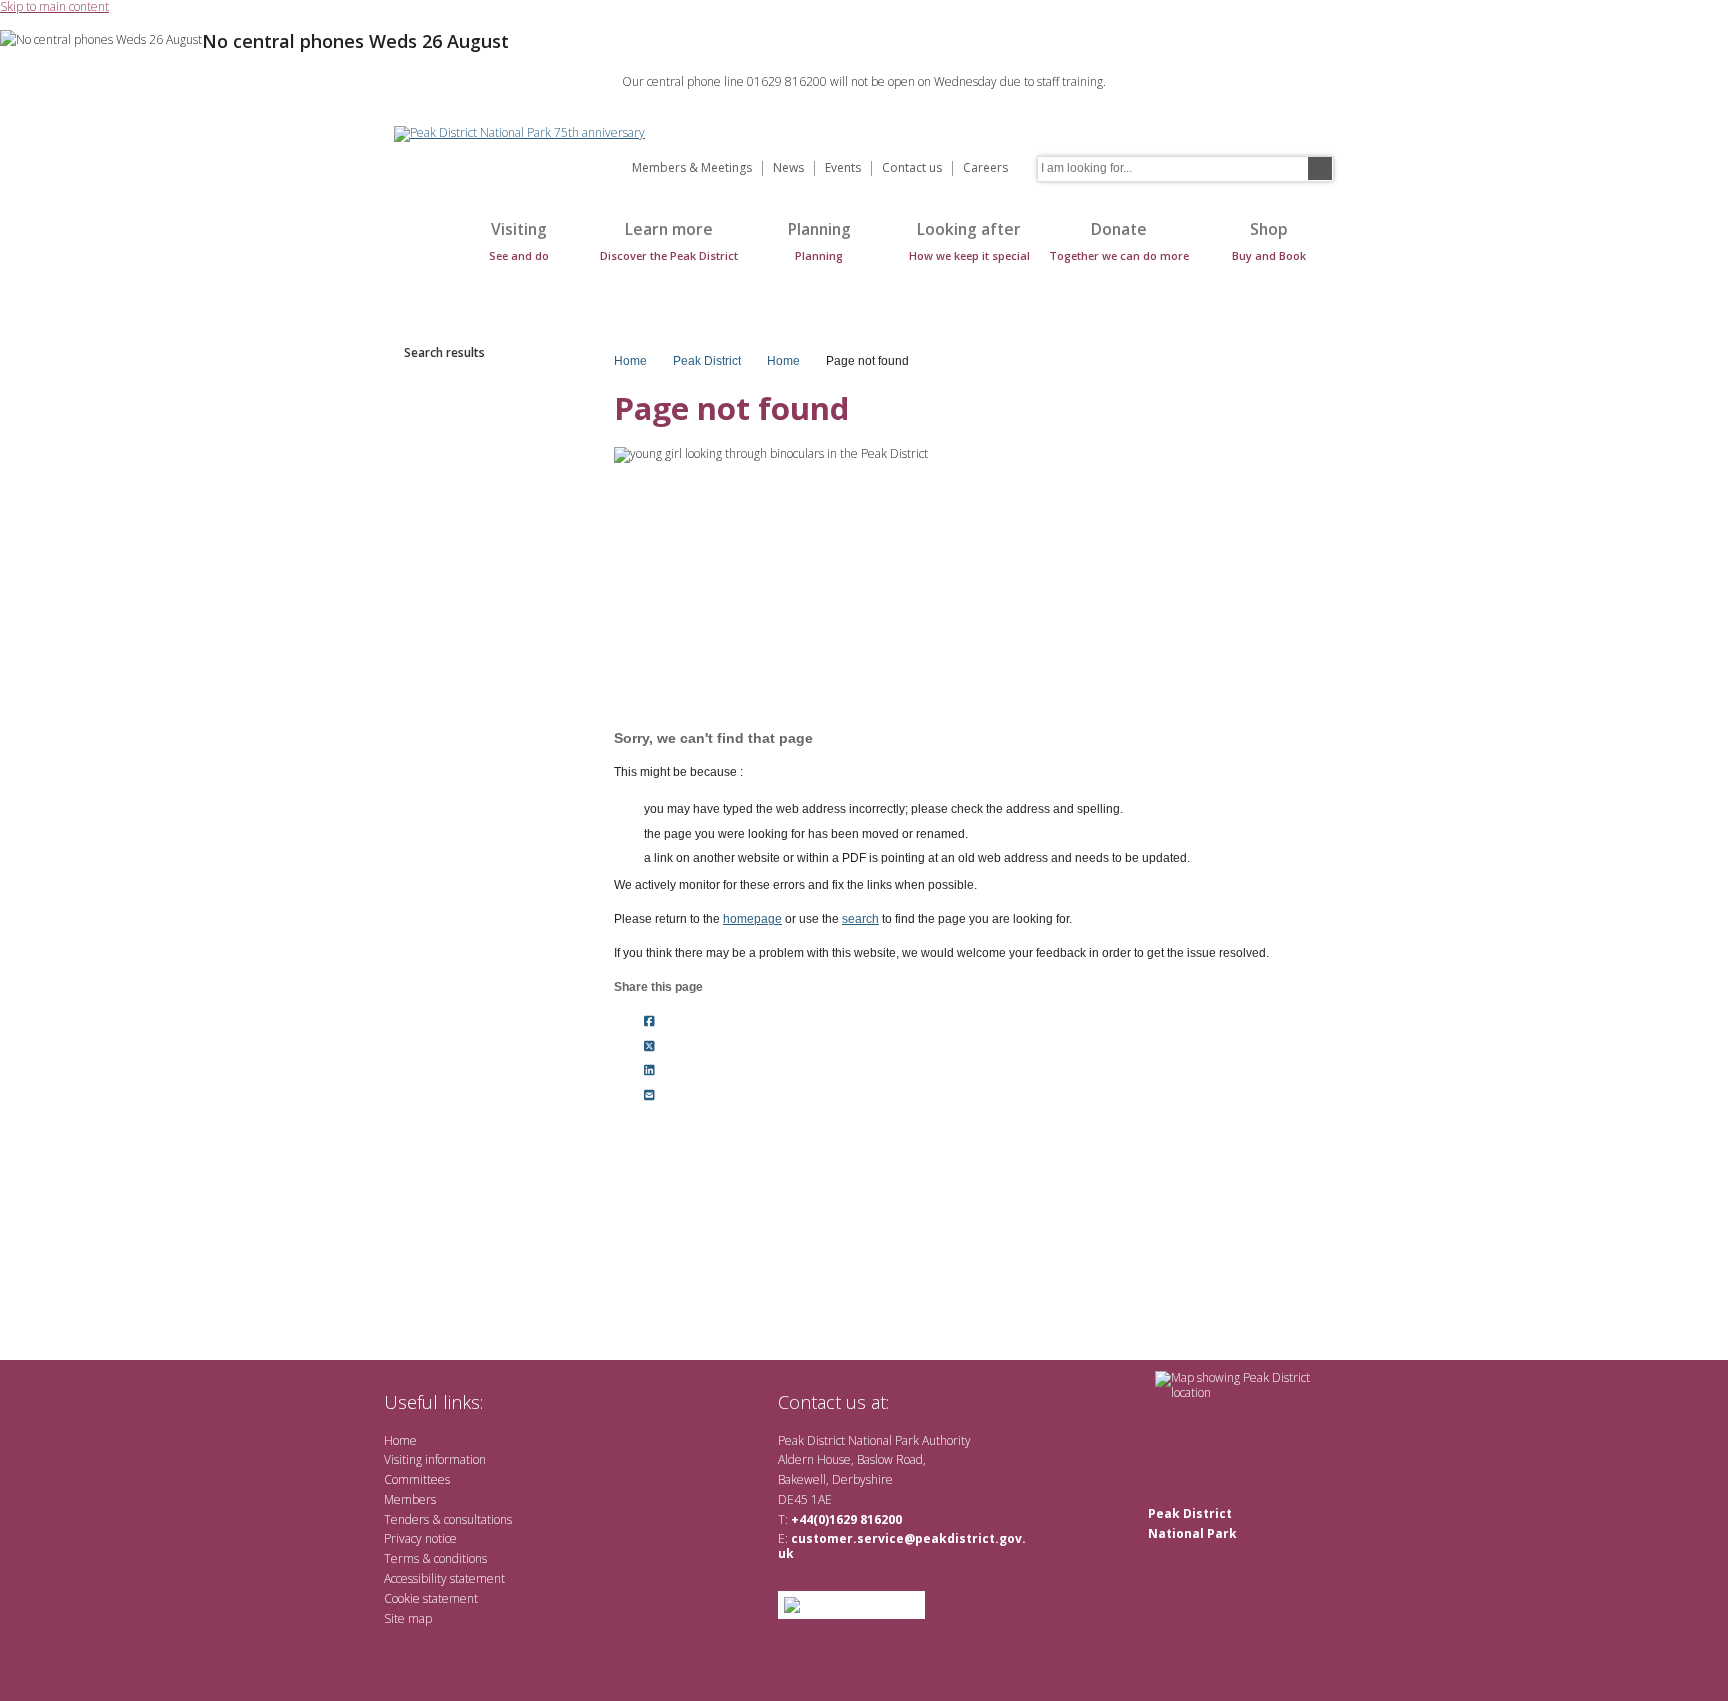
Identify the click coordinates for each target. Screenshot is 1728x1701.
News (788, 168)
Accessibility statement (444, 1578)
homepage (752, 919)
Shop (1269, 240)
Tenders (406, 1519)
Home (414, 251)
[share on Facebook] (649, 1021)
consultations (478, 1519)
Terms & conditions (435, 1558)
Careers (985, 168)
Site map (408, 1618)
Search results (444, 352)
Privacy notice (420, 1538)
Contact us (912, 168)
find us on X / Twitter (914, 1401)
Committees (417, 1479)
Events (843, 168)
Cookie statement (431, 1598)
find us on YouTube (978, 1401)
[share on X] (649, 1046)
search (860, 919)
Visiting (519, 240)
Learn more (669, 240)
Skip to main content (54, 7)
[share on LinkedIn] (649, 1071)
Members (410, 1499)
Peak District (707, 361)
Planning (819, 240)
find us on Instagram (1011, 1401)
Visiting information (435, 1459)
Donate (1119, 240)
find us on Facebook (946, 1401)
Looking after (969, 240)
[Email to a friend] (649, 1096)
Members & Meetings (692, 168)
